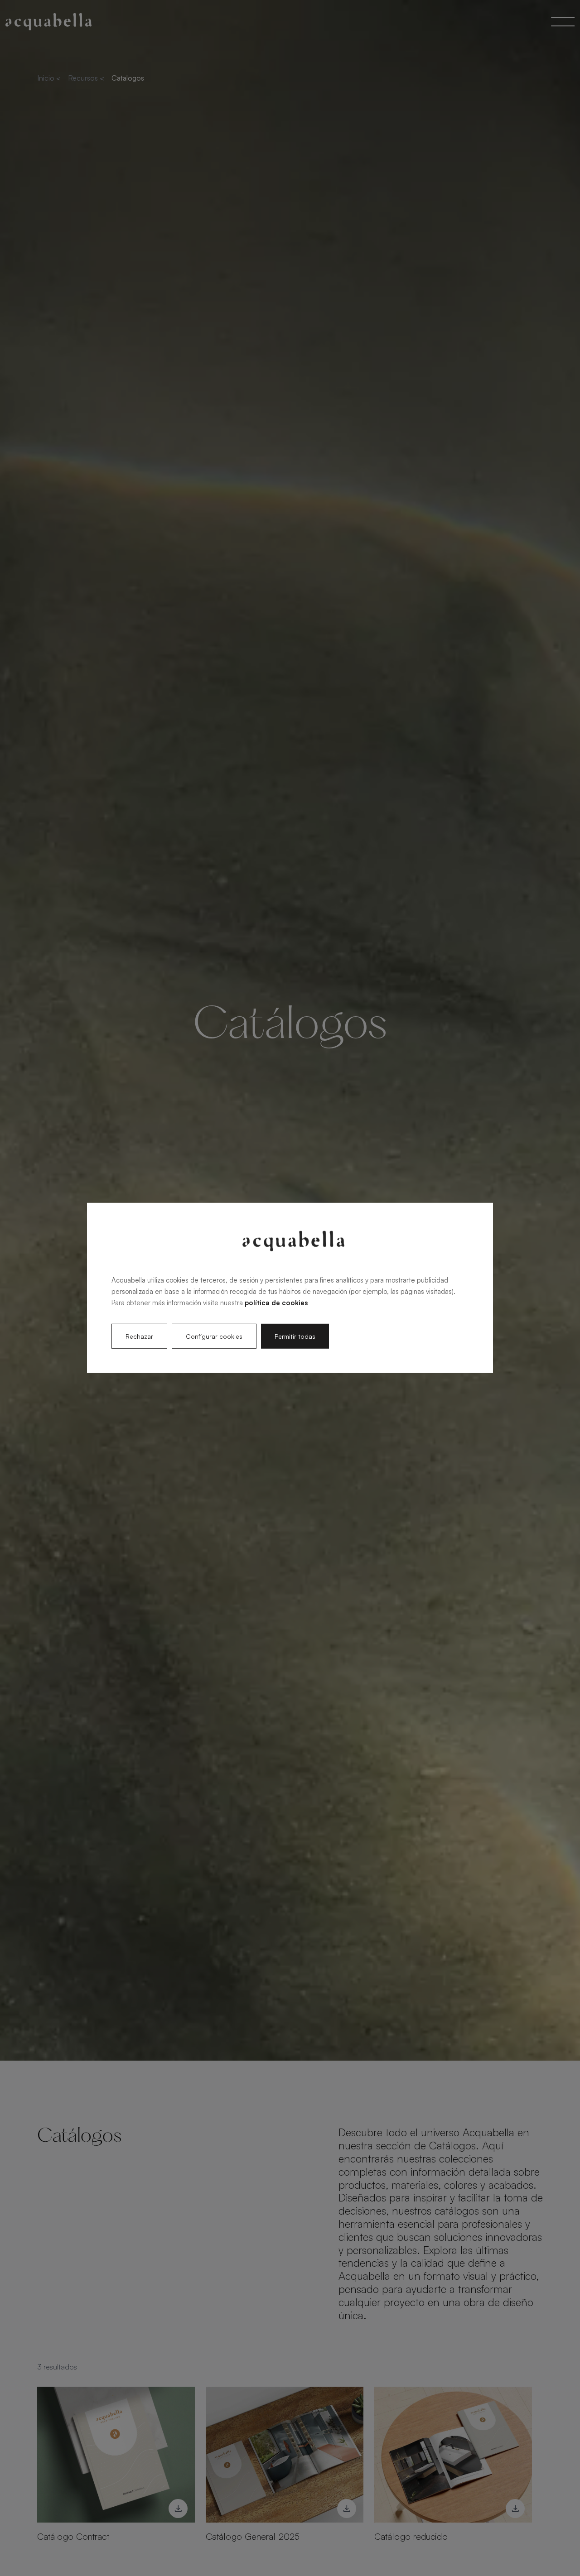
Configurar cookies (214, 1336)
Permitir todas (295, 1336)
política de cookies (276, 1302)
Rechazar (139, 1336)
